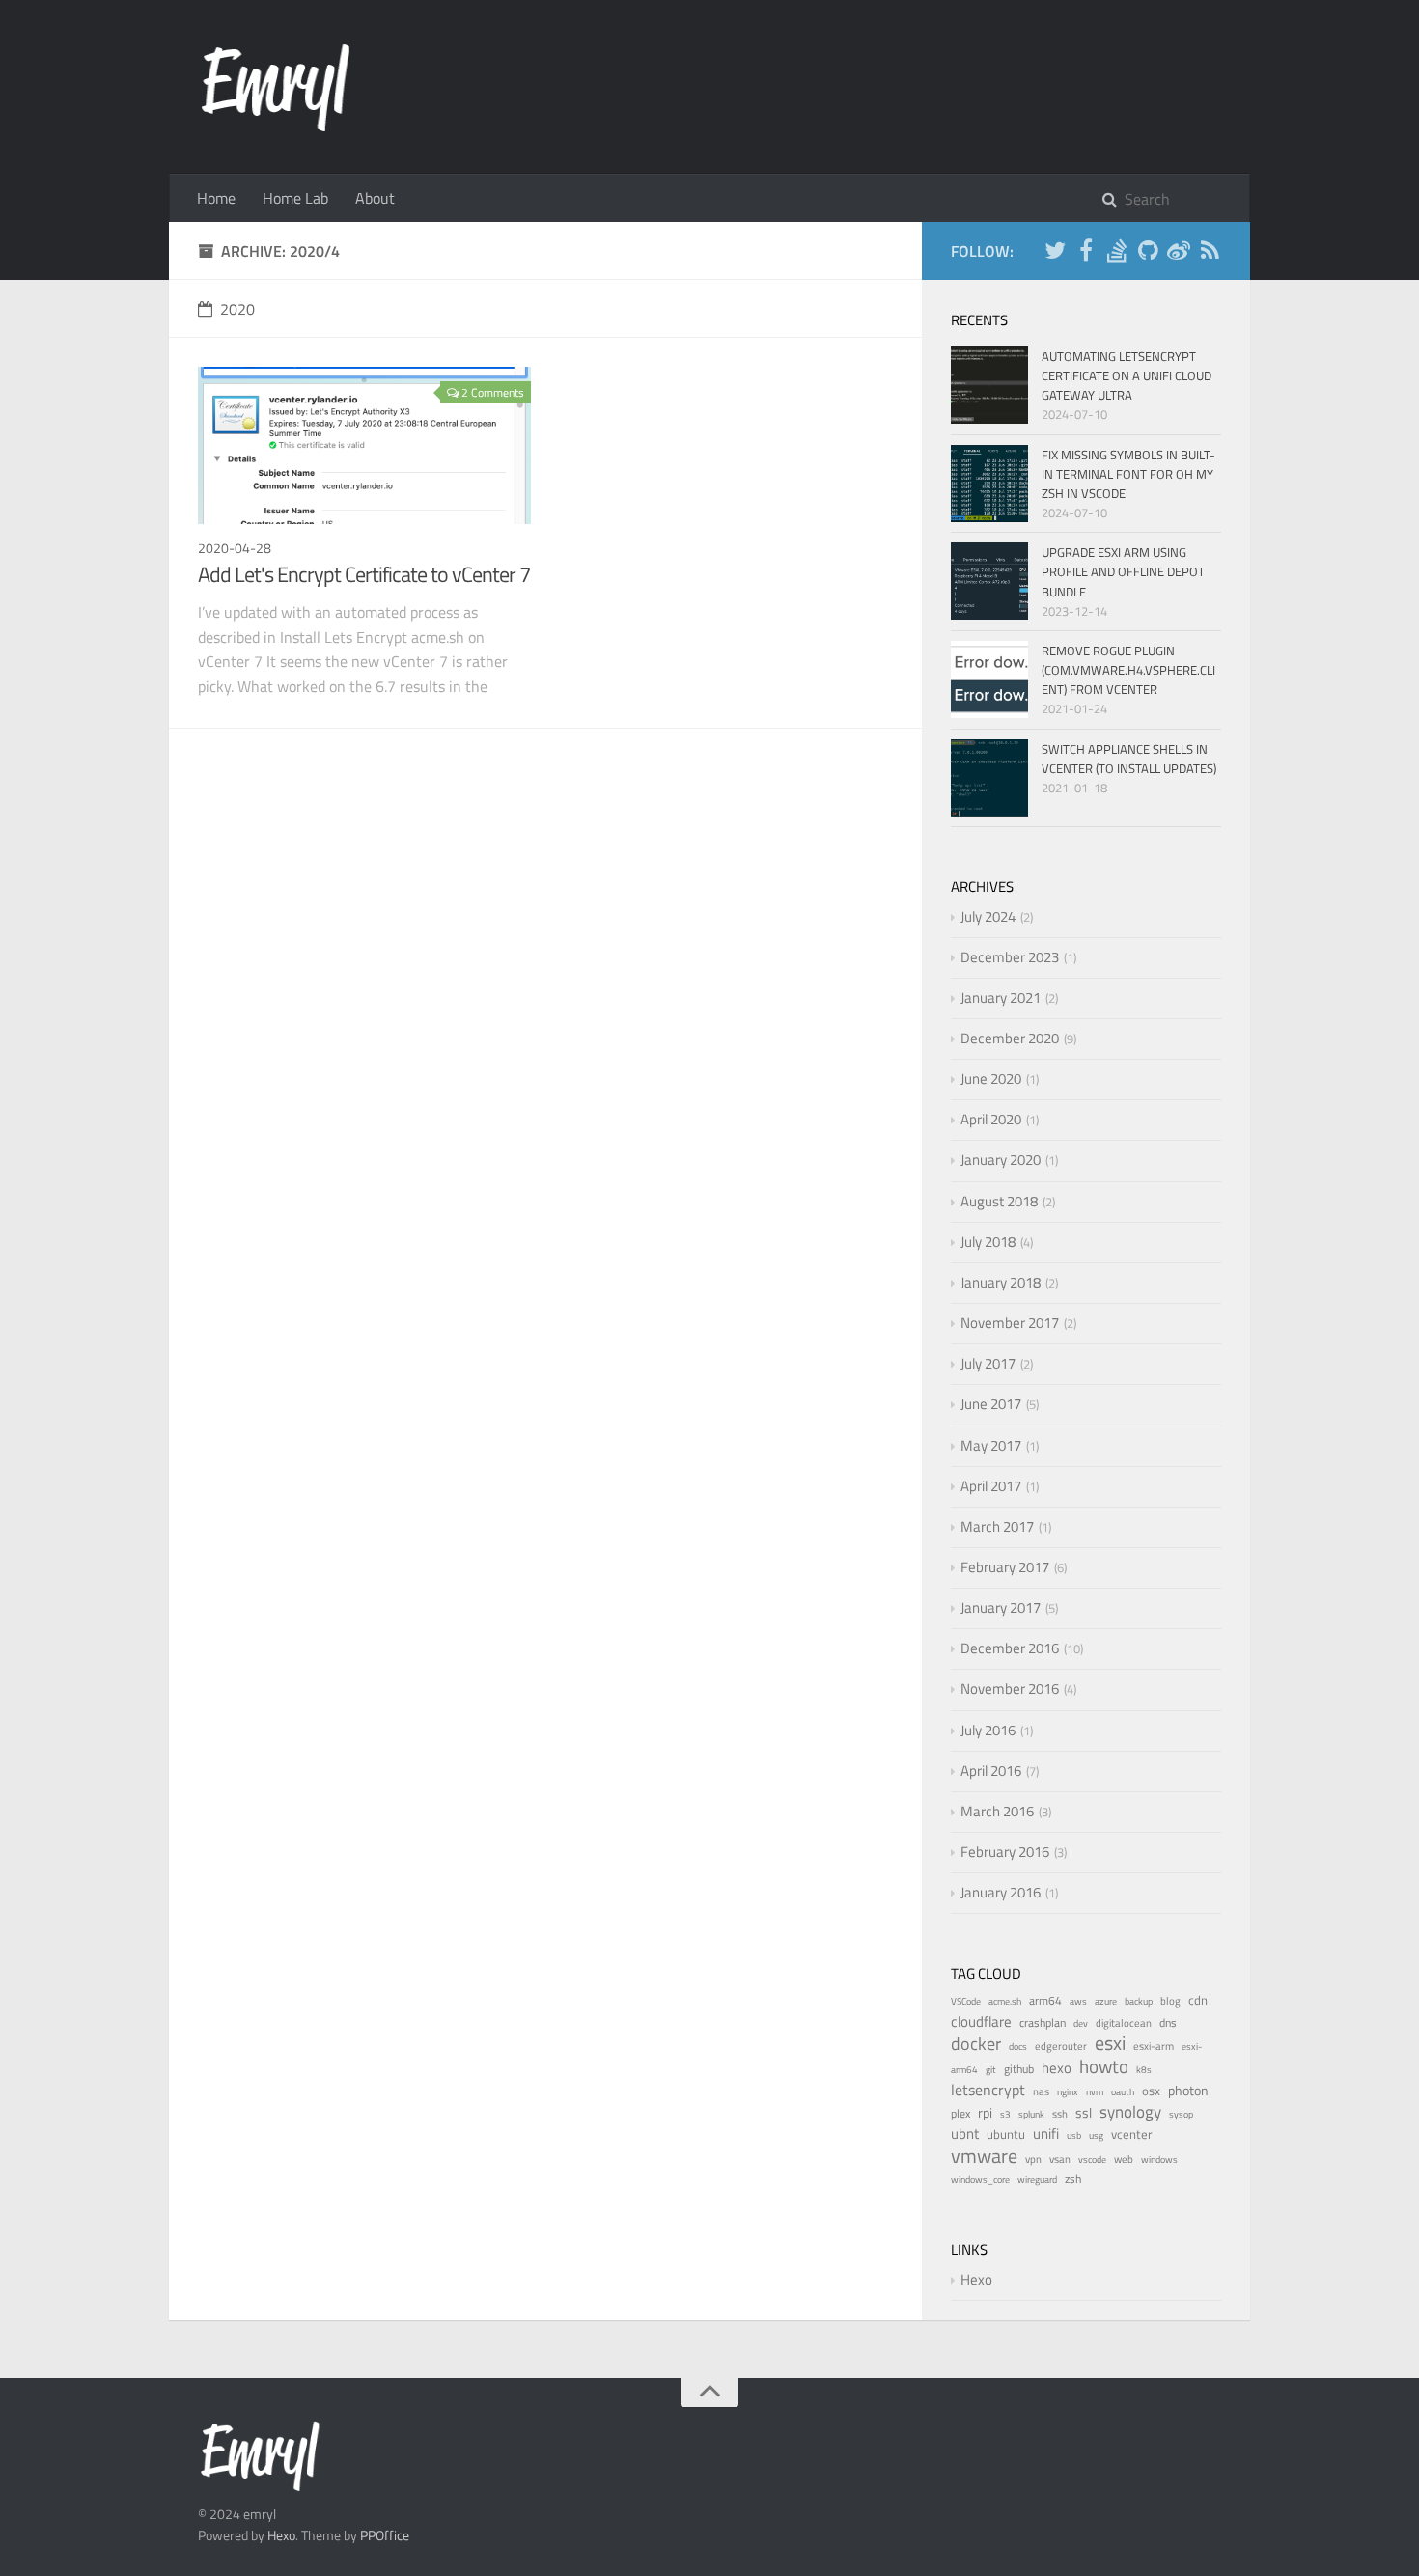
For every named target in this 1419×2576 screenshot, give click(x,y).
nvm (1095, 2092)
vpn (1033, 2159)
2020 (237, 309)
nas (1041, 2091)
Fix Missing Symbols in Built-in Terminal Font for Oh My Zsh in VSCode (1128, 474)
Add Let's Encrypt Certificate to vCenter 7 (364, 574)
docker (976, 2044)
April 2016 (991, 1771)
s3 (1005, 2114)
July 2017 (988, 1363)
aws (1078, 2001)
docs (1018, 2047)
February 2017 (1005, 1567)
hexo (1057, 2068)
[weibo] (1179, 253)
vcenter (1132, 2134)
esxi (1110, 2043)
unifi (1046, 2133)
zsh (1073, 2179)
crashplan (1043, 2022)
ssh (1060, 2114)
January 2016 (1001, 1892)
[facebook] (1086, 253)
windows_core (980, 2180)
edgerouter (1061, 2046)
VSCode (966, 2001)
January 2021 (1001, 997)
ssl (1084, 2112)
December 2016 (1010, 1648)
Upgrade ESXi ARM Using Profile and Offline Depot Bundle (1123, 571)
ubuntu (1006, 2134)
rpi (985, 2112)
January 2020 (1001, 1160)
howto (1104, 2066)
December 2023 (1010, 957)
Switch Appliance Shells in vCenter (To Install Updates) (1129, 759)
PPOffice (385, 2535)
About (375, 198)
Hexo (976, 2279)
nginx (1068, 2092)
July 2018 (988, 1242)
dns (1168, 2022)
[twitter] (1055, 253)
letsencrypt (988, 2090)
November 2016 (1010, 1689)
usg (1096, 2135)
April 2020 (991, 1119)
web (1124, 2159)
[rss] (1210, 253)
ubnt (965, 2133)
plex (960, 2113)
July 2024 (988, 916)
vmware (984, 2156)
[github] (1148, 253)
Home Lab (295, 198)
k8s (1144, 2070)
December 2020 (1010, 1038)
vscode (1092, 2160)
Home (216, 198)
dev (1081, 2023)
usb (1074, 2135)
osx (1151, 2091)
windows (1159, 2160)
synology (1130, 2112)
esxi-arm (1154, 2046)
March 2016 (997, 1811)
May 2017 (991, 1445)
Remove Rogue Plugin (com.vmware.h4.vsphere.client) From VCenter (1128, 670)
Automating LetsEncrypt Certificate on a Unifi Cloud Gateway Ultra (1127, 375)
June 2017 (991, 1404)
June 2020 (991, 1079)
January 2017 (1001, 1607)
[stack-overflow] (1117, 253)
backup (1139, 2001)
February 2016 (1005, 1852)
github (1019, 2069)
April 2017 (991, 1486)
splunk (1031, 2114)
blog (1170, 2001)
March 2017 (997, 1526)
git (991, 2070)
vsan (1060, 2159)
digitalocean (1124, 2023)
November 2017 (1010, 1323)
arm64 (1045, 2000)
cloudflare (981, 2022)
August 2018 (999, 1201)
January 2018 (1001, 1282)
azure (1106, 2001)
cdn (1198, 2000)
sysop (1181, 2114)
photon (1188, 2090)
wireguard (1037, 2180)
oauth (1123, 2092)
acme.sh (1005, 2001)
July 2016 (988, 1730)
